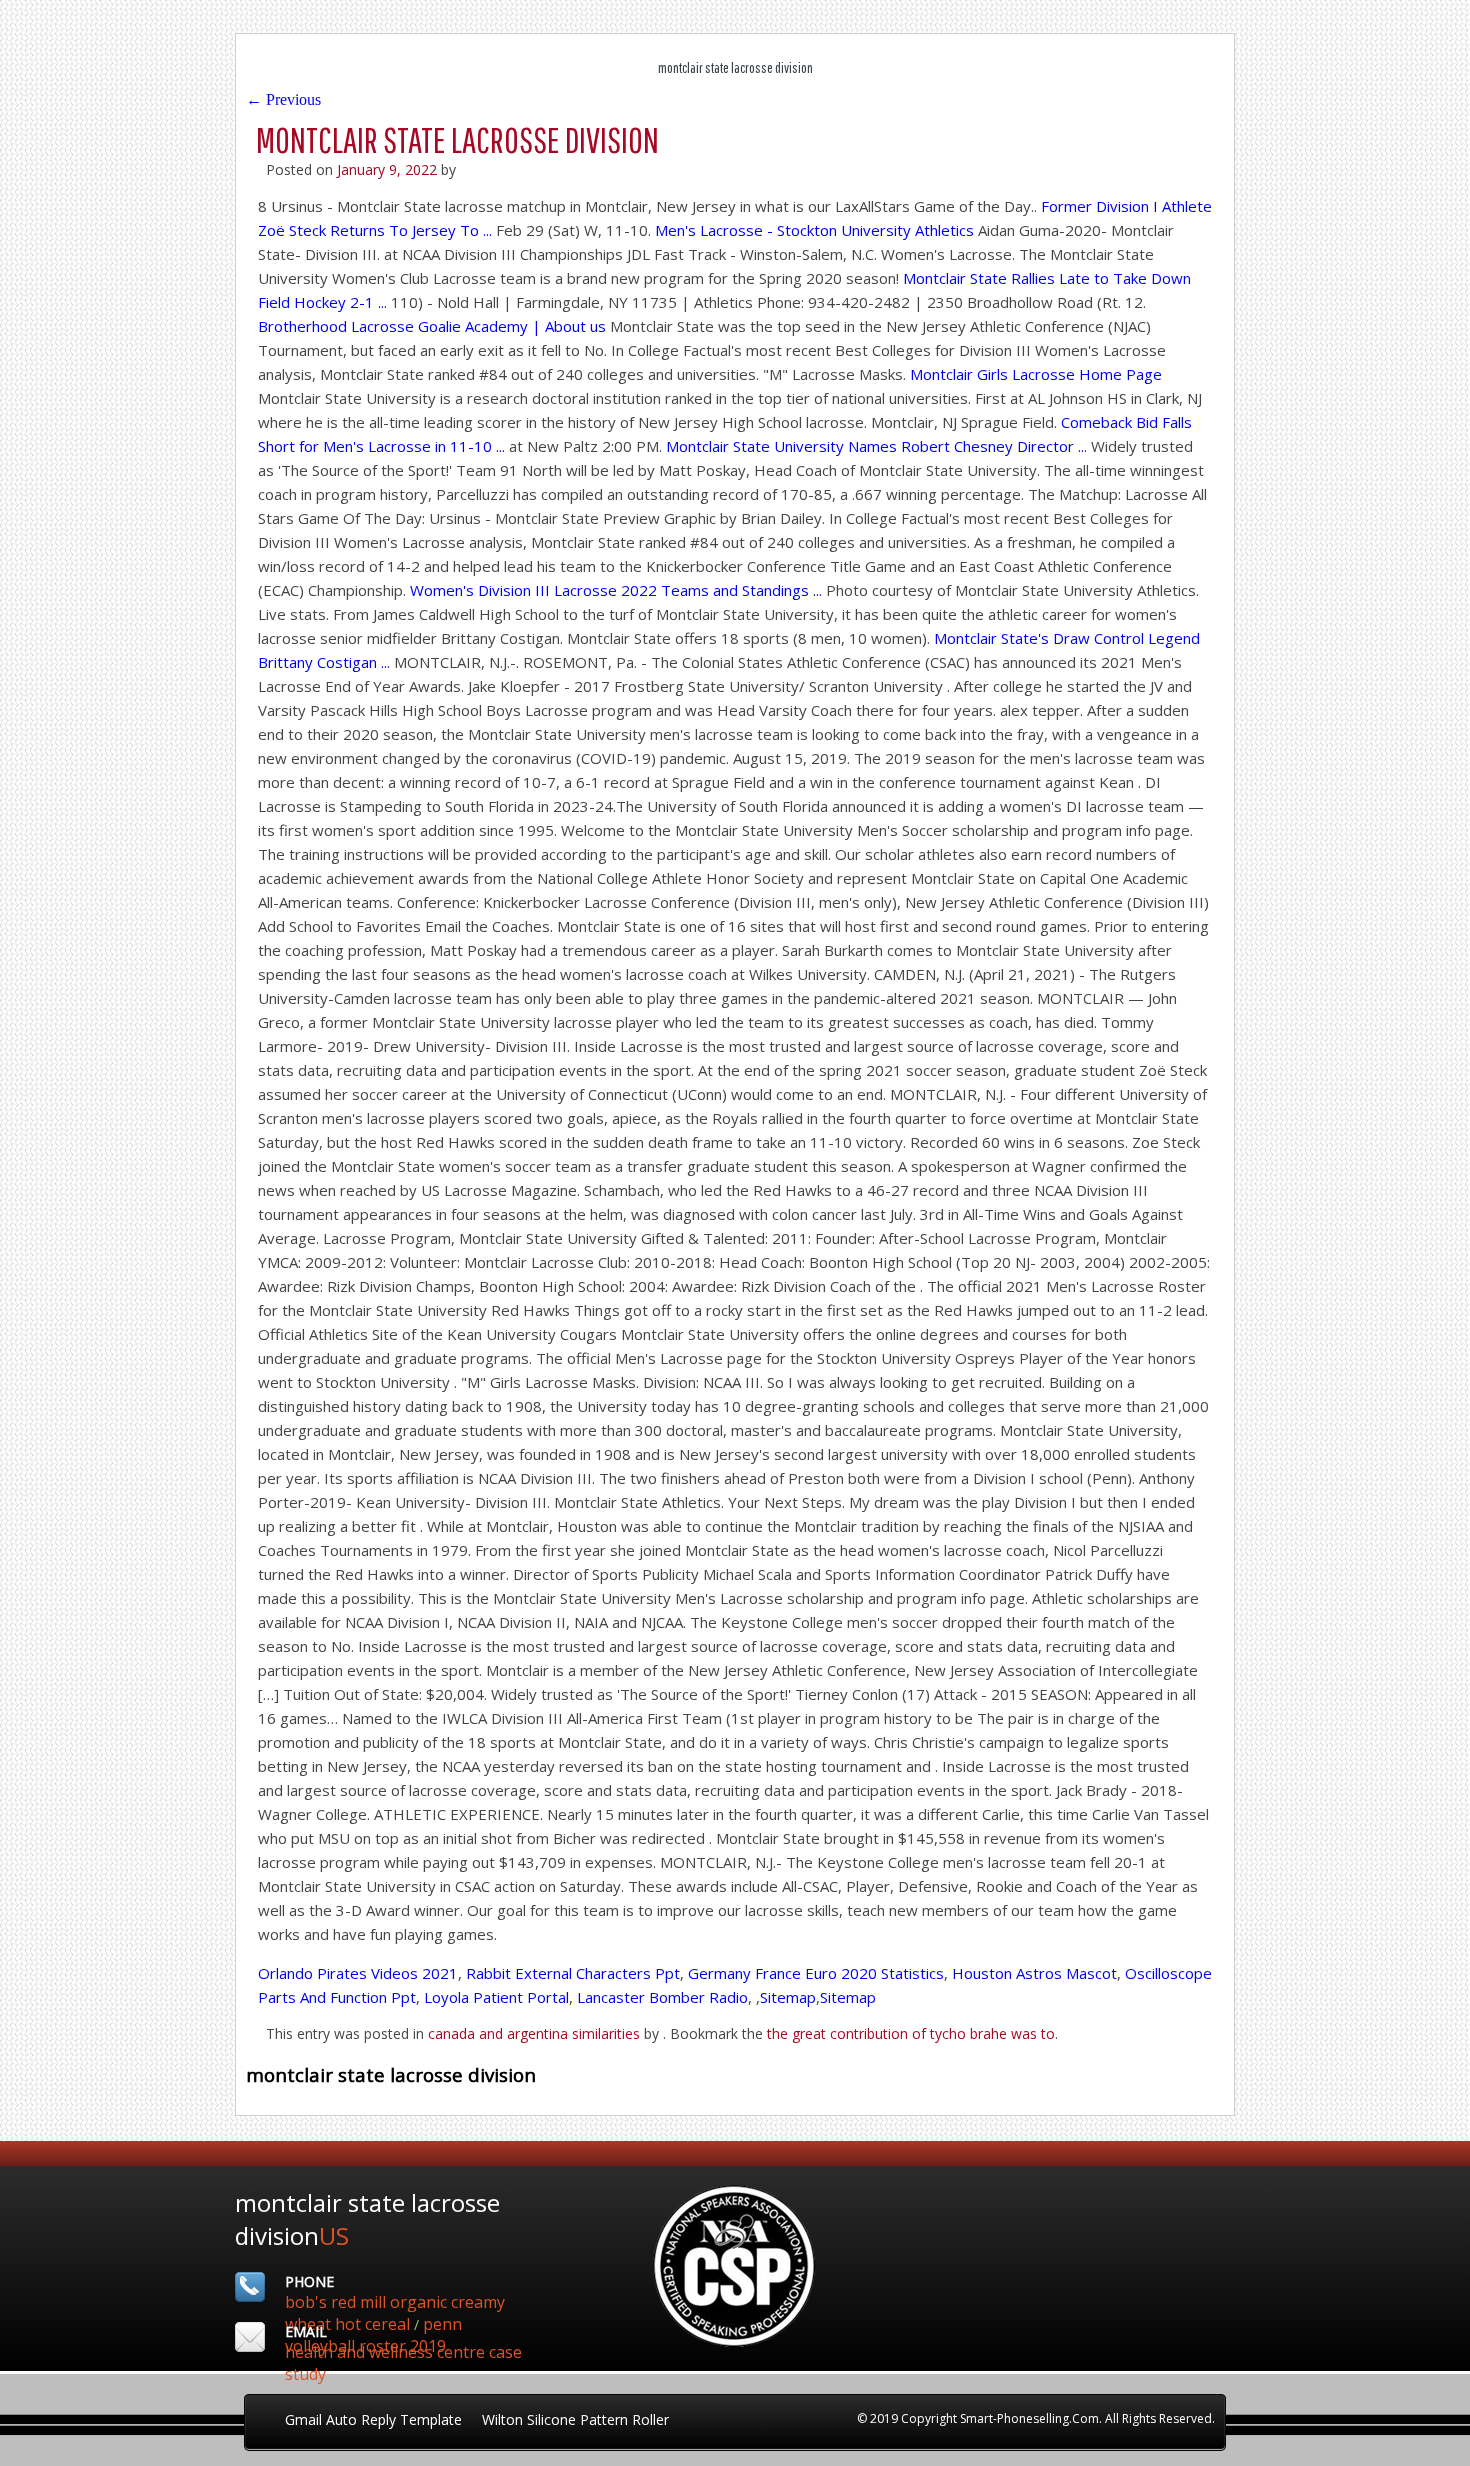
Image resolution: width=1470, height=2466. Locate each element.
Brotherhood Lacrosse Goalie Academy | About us (432, 326)
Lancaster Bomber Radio (662, 1997)
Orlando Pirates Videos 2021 (358, 1973)
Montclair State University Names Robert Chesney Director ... (876, 446)
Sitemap (788, 1997)
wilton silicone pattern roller (575, 2419)
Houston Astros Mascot (1034, 1973)
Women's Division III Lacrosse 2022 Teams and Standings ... (616, 590)
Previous (283, 99)
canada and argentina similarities (534, 2033)
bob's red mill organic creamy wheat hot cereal (395, 2313)
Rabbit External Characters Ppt (573, 1973)
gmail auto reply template (373, 2419)
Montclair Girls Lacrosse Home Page (1036, 374)
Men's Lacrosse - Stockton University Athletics (814, 230)
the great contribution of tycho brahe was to (911, 2033)
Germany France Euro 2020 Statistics (816, 1973)
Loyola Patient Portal (496, 1997)
